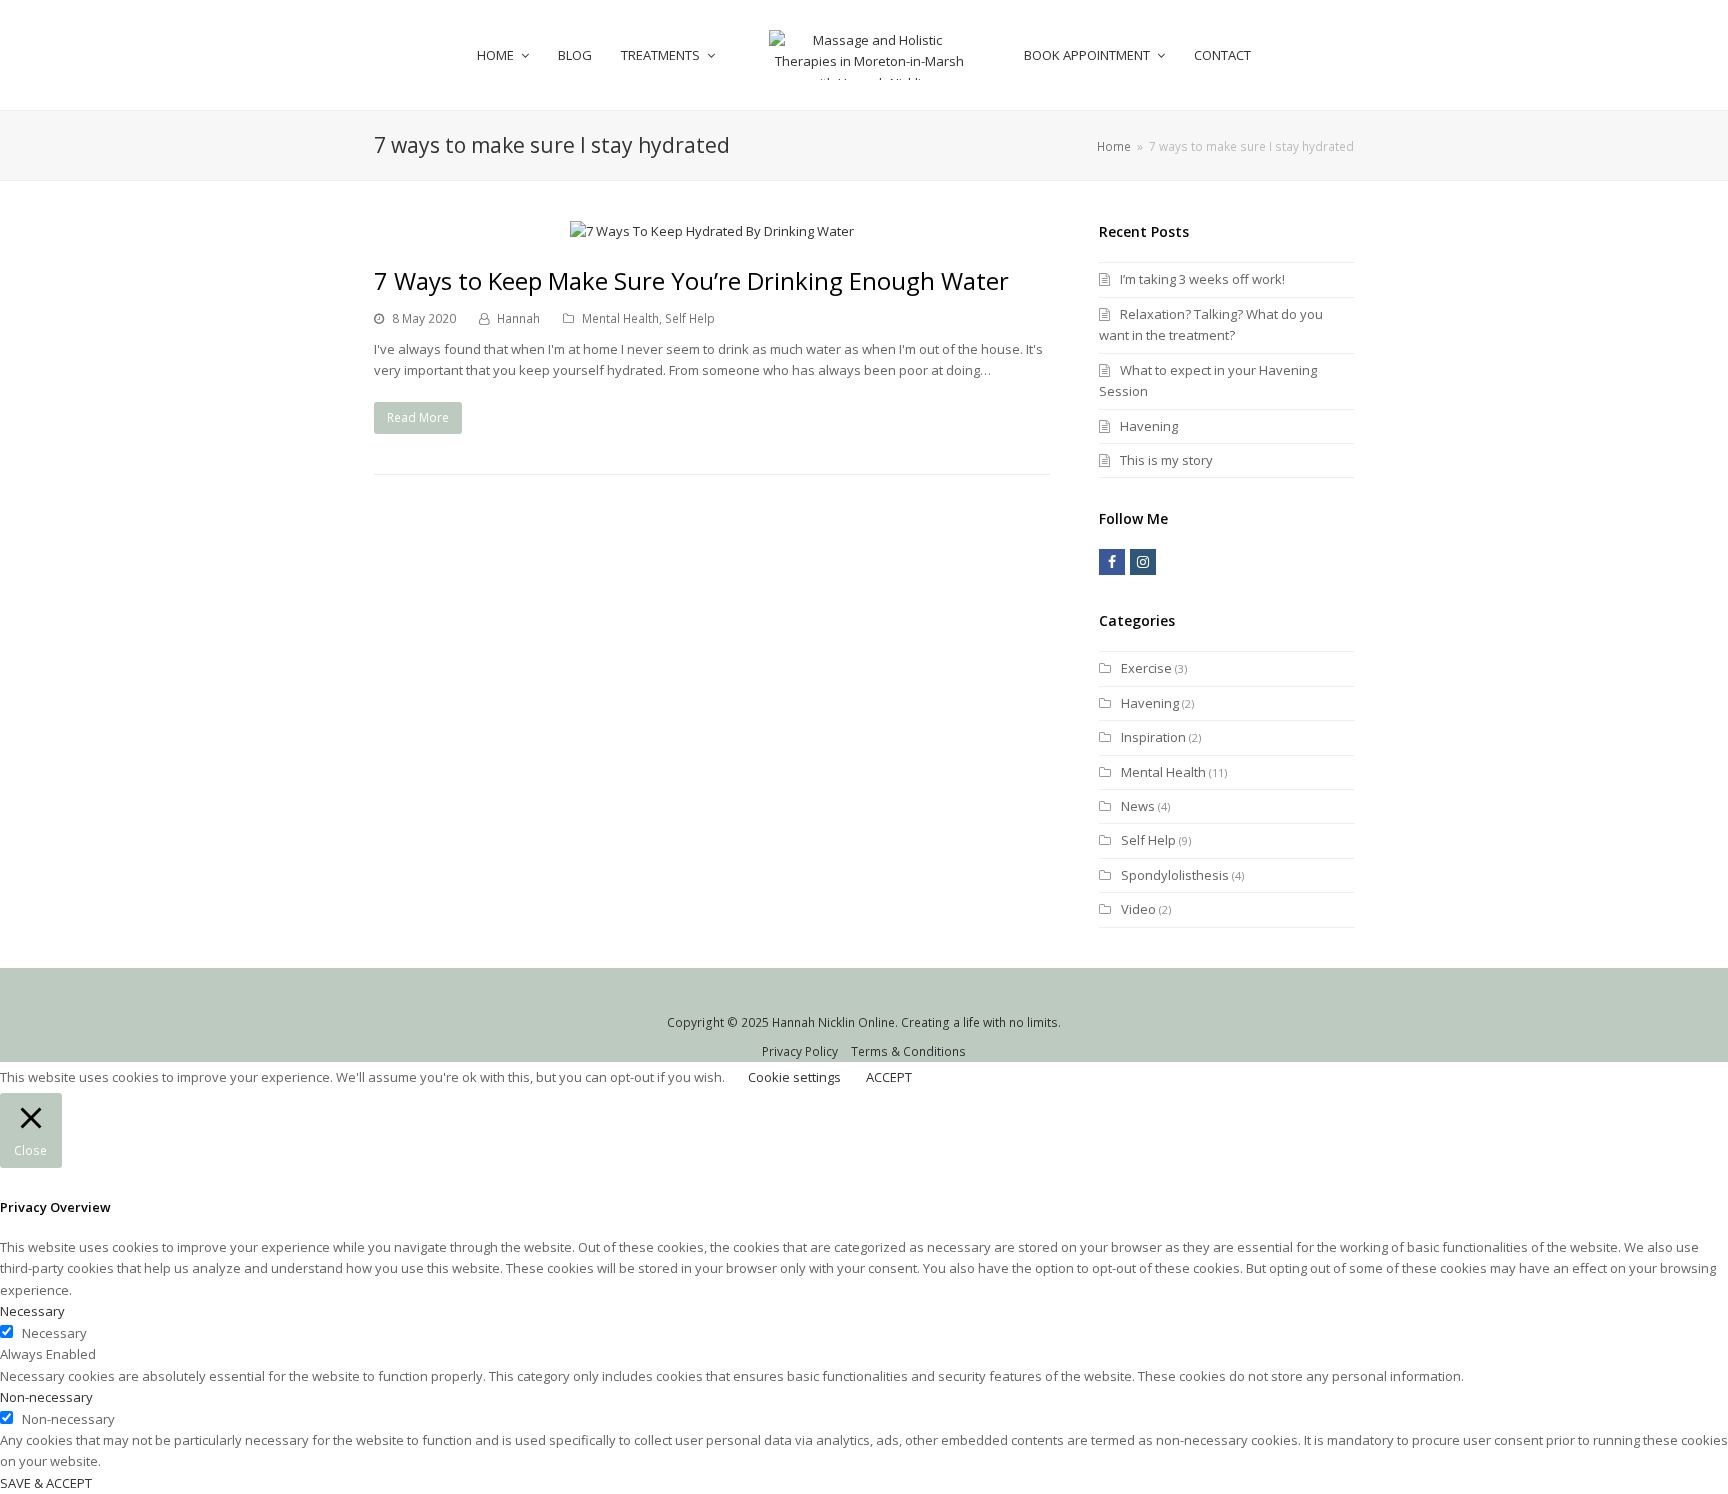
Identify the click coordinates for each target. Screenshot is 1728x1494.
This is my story (1166, 460)
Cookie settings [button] (794, 1077)
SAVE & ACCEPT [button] (46, 1483)
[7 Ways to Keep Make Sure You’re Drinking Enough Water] (712, 231)
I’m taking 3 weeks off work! (1202, 279)
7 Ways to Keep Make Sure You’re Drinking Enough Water (691, 280)
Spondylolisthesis (1175, 875)
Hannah (518, 318)
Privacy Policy (800, 1051)
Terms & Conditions (908, 1051)
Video (1138, 909)
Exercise (1146, 668)
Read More (418, 417)
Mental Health (620, 318)
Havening (1149, 426)
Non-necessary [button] (46, 1397)
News (1138, 806)
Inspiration (1153, 737)
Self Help (690, 318)
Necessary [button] (32, 1311)
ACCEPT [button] (889, 1077)
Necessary (54, 1333)
